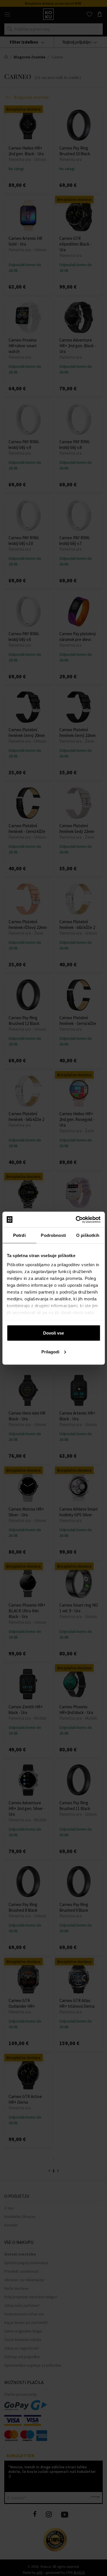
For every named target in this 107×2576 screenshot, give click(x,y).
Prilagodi (50, 1352)
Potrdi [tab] (19, 1235)
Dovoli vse (53, 1333)
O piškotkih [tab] (88, 1235)
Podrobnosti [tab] (53, 1235)
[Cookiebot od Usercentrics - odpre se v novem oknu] (76, 1219)
